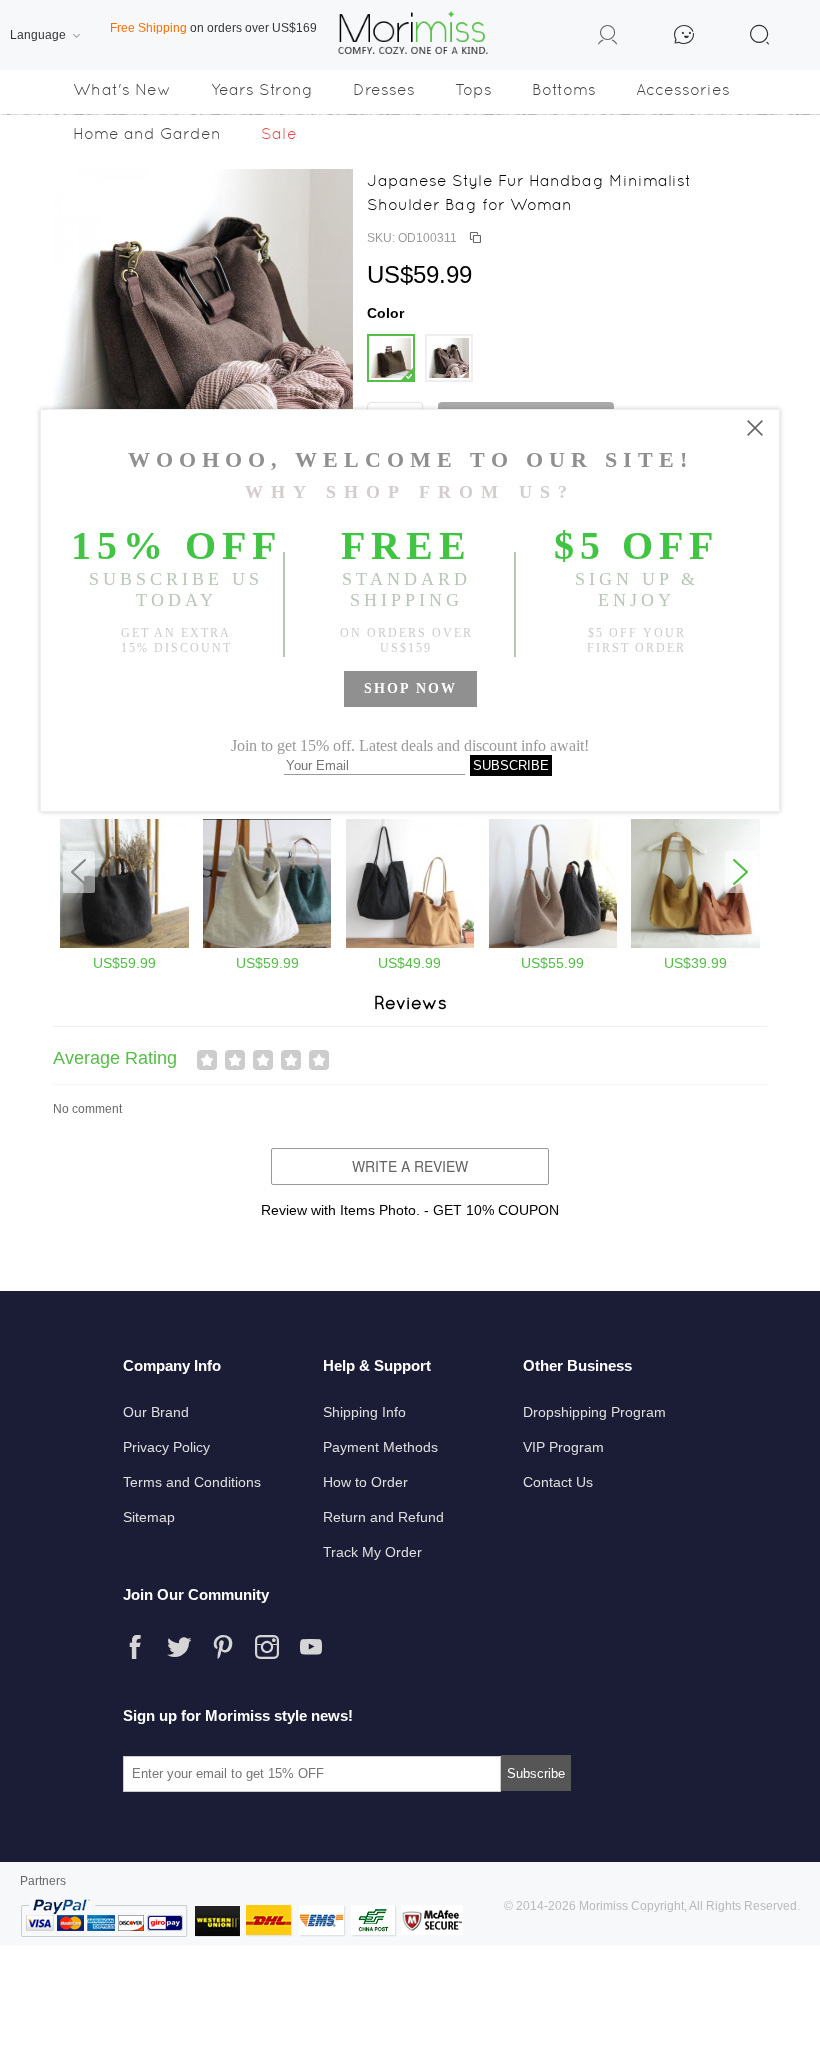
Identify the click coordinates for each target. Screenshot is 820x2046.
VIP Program (563, 1447)
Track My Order (372, 1552)
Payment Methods (380, 1447)
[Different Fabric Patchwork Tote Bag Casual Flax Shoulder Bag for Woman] (553, 944)
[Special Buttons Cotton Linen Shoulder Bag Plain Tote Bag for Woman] (267, 944)
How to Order (365, 1482)
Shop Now (410, 688)
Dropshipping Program (594, 1412)
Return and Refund (383, 1517)
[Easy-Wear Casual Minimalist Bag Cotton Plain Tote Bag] (695, 944)
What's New (122, 89)
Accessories (683, 89)
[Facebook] (135, 1647)
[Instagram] (267, 1647)
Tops (473, 89)
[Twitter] (179, 1647)
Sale (279, 133)
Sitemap (149, 1517)
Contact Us (558, 1482)
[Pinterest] (223, 1647)
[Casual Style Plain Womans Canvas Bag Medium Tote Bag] (410, 944)
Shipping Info (364, 1412)
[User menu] (608, 38)
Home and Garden (147, 133)
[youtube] (311, 1647)
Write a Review (410, 1166)
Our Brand (156, 1412)
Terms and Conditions (192, 1482)
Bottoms (564, 89)
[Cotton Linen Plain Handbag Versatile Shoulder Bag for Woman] (124, 944)
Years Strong (262, 89)
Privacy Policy (166, 1447)
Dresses (384, 89)
